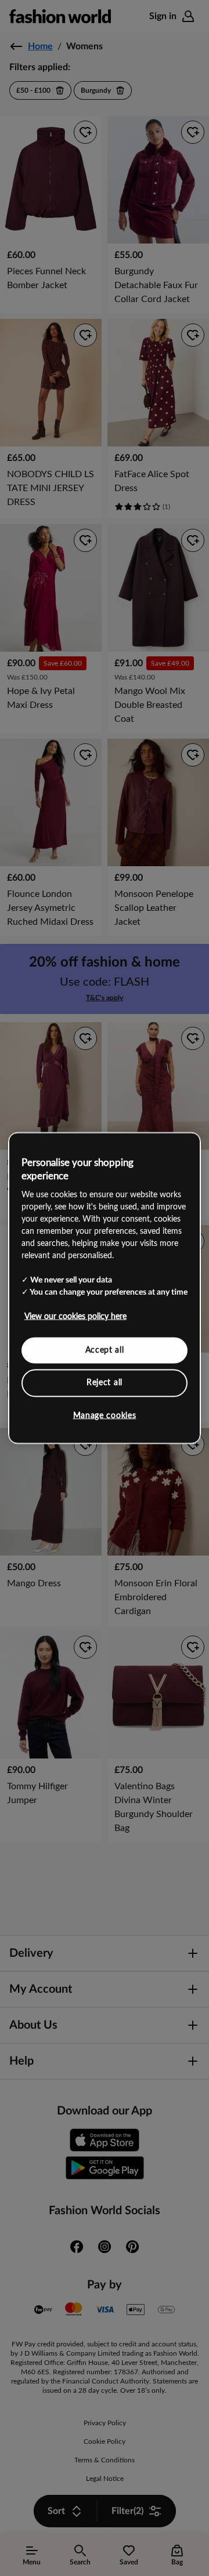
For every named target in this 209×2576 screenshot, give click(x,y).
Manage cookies (105, 1415)
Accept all (105, 1350)
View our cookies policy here (75, 1316)
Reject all (105, 1383)
